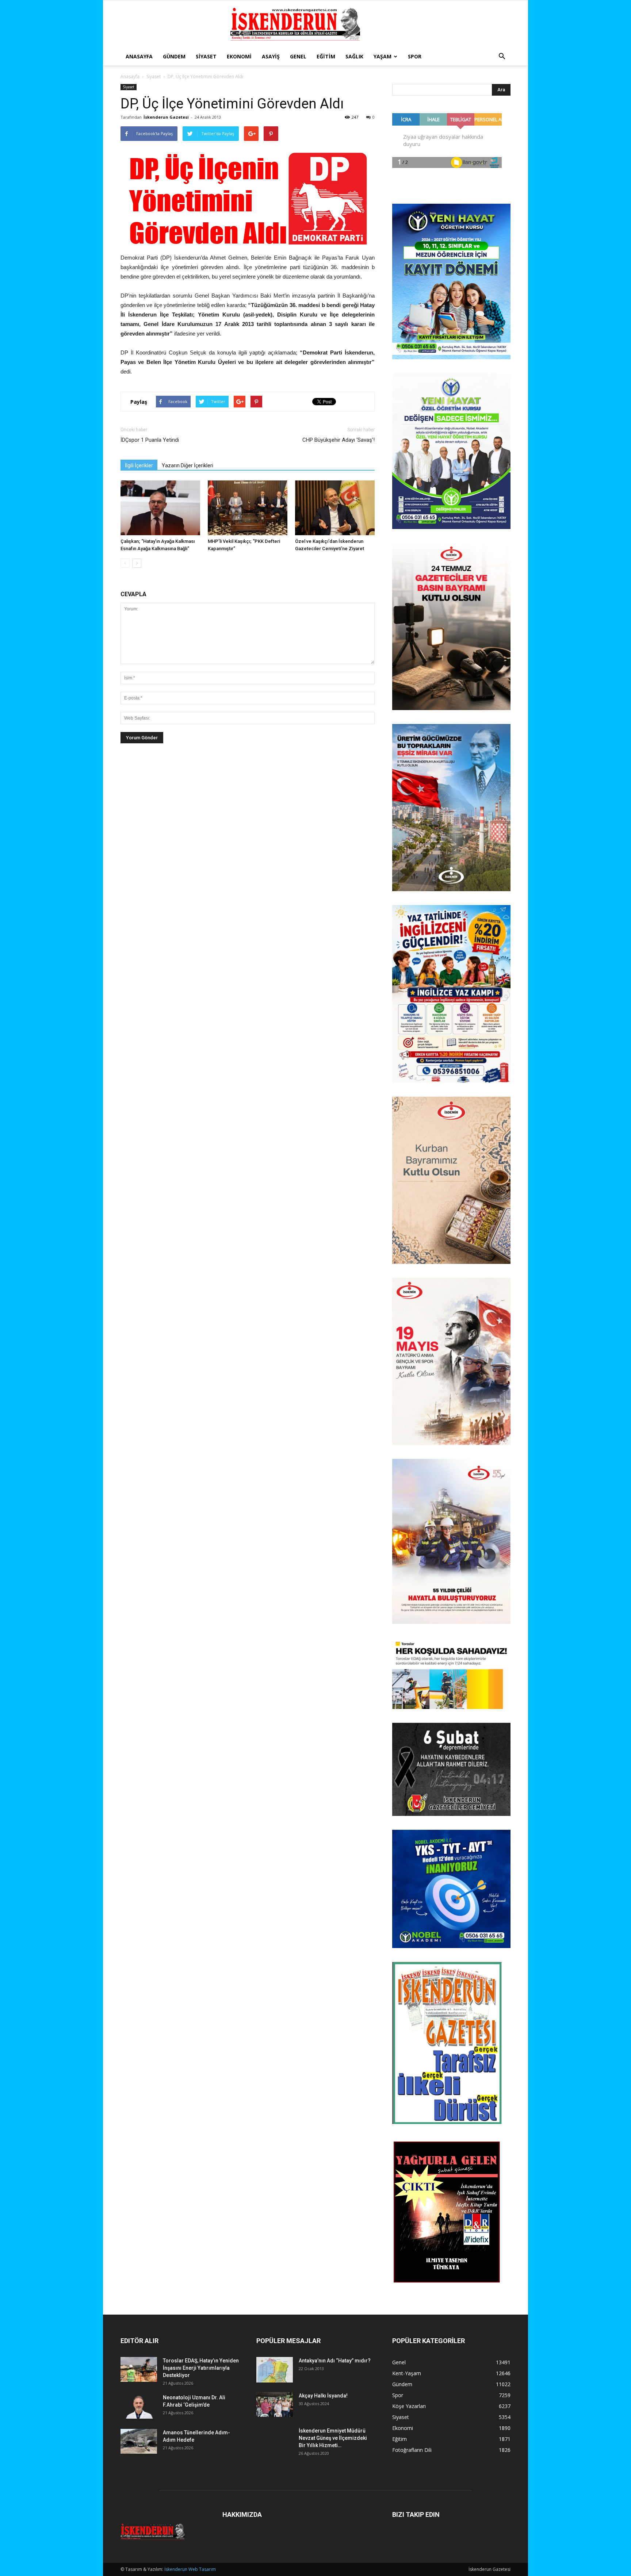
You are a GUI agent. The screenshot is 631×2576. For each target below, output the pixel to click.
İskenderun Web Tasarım (190, 2569)
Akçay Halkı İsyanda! (323, 2396)
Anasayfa (139, 56)
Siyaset (206, 56)
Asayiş (271, 56)
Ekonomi (239, 56)
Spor (415, 56)
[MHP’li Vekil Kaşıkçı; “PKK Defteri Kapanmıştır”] (248, 508)
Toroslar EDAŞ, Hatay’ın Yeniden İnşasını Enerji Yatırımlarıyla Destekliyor (201, 2368)
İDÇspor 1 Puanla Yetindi (150, 440)
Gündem (174, 56)
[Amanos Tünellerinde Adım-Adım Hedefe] (139, 2441)
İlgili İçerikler (139, 465)
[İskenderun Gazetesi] (315, 24)
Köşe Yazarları (409, 2406)
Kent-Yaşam (407, 2373)
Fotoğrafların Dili (412, 2450)
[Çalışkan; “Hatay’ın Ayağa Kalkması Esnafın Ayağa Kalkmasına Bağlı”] (160, 508)
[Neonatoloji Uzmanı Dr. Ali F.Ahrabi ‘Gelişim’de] (139, 2406)
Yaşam (383, 56)
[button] (502, 57)
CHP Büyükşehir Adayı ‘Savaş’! (339, 440)
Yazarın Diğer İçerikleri (188, 465)
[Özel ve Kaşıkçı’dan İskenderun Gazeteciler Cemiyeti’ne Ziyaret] (335, 508)
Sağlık (354, 56)
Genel (298, 56)
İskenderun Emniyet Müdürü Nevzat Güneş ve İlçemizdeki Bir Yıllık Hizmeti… (333, 2438)
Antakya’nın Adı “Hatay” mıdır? (335, 2361)
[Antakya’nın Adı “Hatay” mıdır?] (275, 2370)
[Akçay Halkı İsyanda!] (275, 2405)
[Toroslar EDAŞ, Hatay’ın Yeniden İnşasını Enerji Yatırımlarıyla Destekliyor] (139, 2370)
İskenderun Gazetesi (166, 117)
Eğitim (326, 56)
